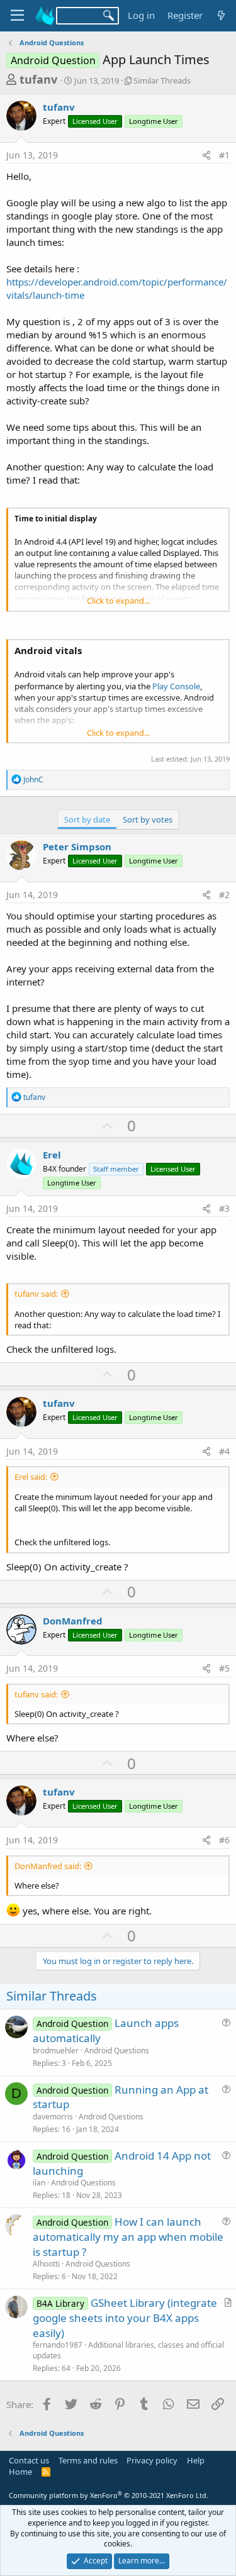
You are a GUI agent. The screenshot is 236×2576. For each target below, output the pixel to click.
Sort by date (87, 819)
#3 (224, 1208)
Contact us (29, 2460)
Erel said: (31, 1477)
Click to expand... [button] (118, 601)
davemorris (53, 2117)
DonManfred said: (48, 1866)
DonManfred (73, 1621)
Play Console (176, 686)
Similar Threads (162, 80)
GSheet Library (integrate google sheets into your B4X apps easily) (125, 2318)
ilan (39, 2183)
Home (20, 2472)
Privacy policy (152, 2460)
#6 (224, 1840)
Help (196, 2460)
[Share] (206, 155)
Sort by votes (148, 819)
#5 (224, 1668)
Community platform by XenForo (109, 2495)
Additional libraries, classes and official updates (128, 2350)
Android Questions (117, 2051)
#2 (224, 895)
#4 (224, 1451)
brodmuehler (56, 2051)
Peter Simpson (77, 847)
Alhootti (46, 2264)
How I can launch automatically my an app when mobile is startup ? (128, 2237)
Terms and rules (88, 2460)
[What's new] (221, 15)
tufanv (38, 79)
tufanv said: (36, 1294)
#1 (224, 155)
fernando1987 (58, 2345)
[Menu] (17, 16)
